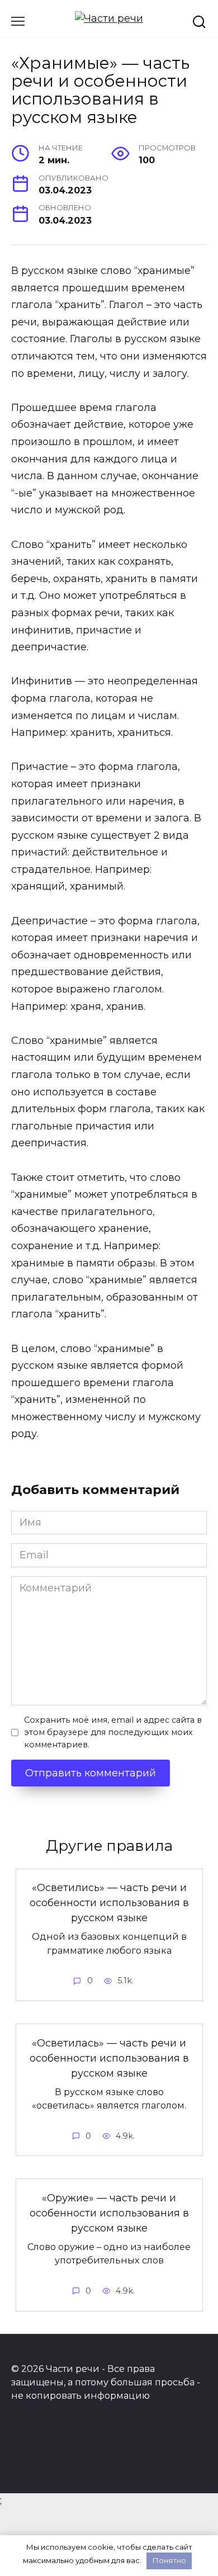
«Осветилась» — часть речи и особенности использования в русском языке (109, 2058)
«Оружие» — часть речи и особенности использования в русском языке (109, 2213)
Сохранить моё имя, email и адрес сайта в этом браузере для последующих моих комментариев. (113, 1732)
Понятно (169, 2560)
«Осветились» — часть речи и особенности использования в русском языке (109, 1903)
